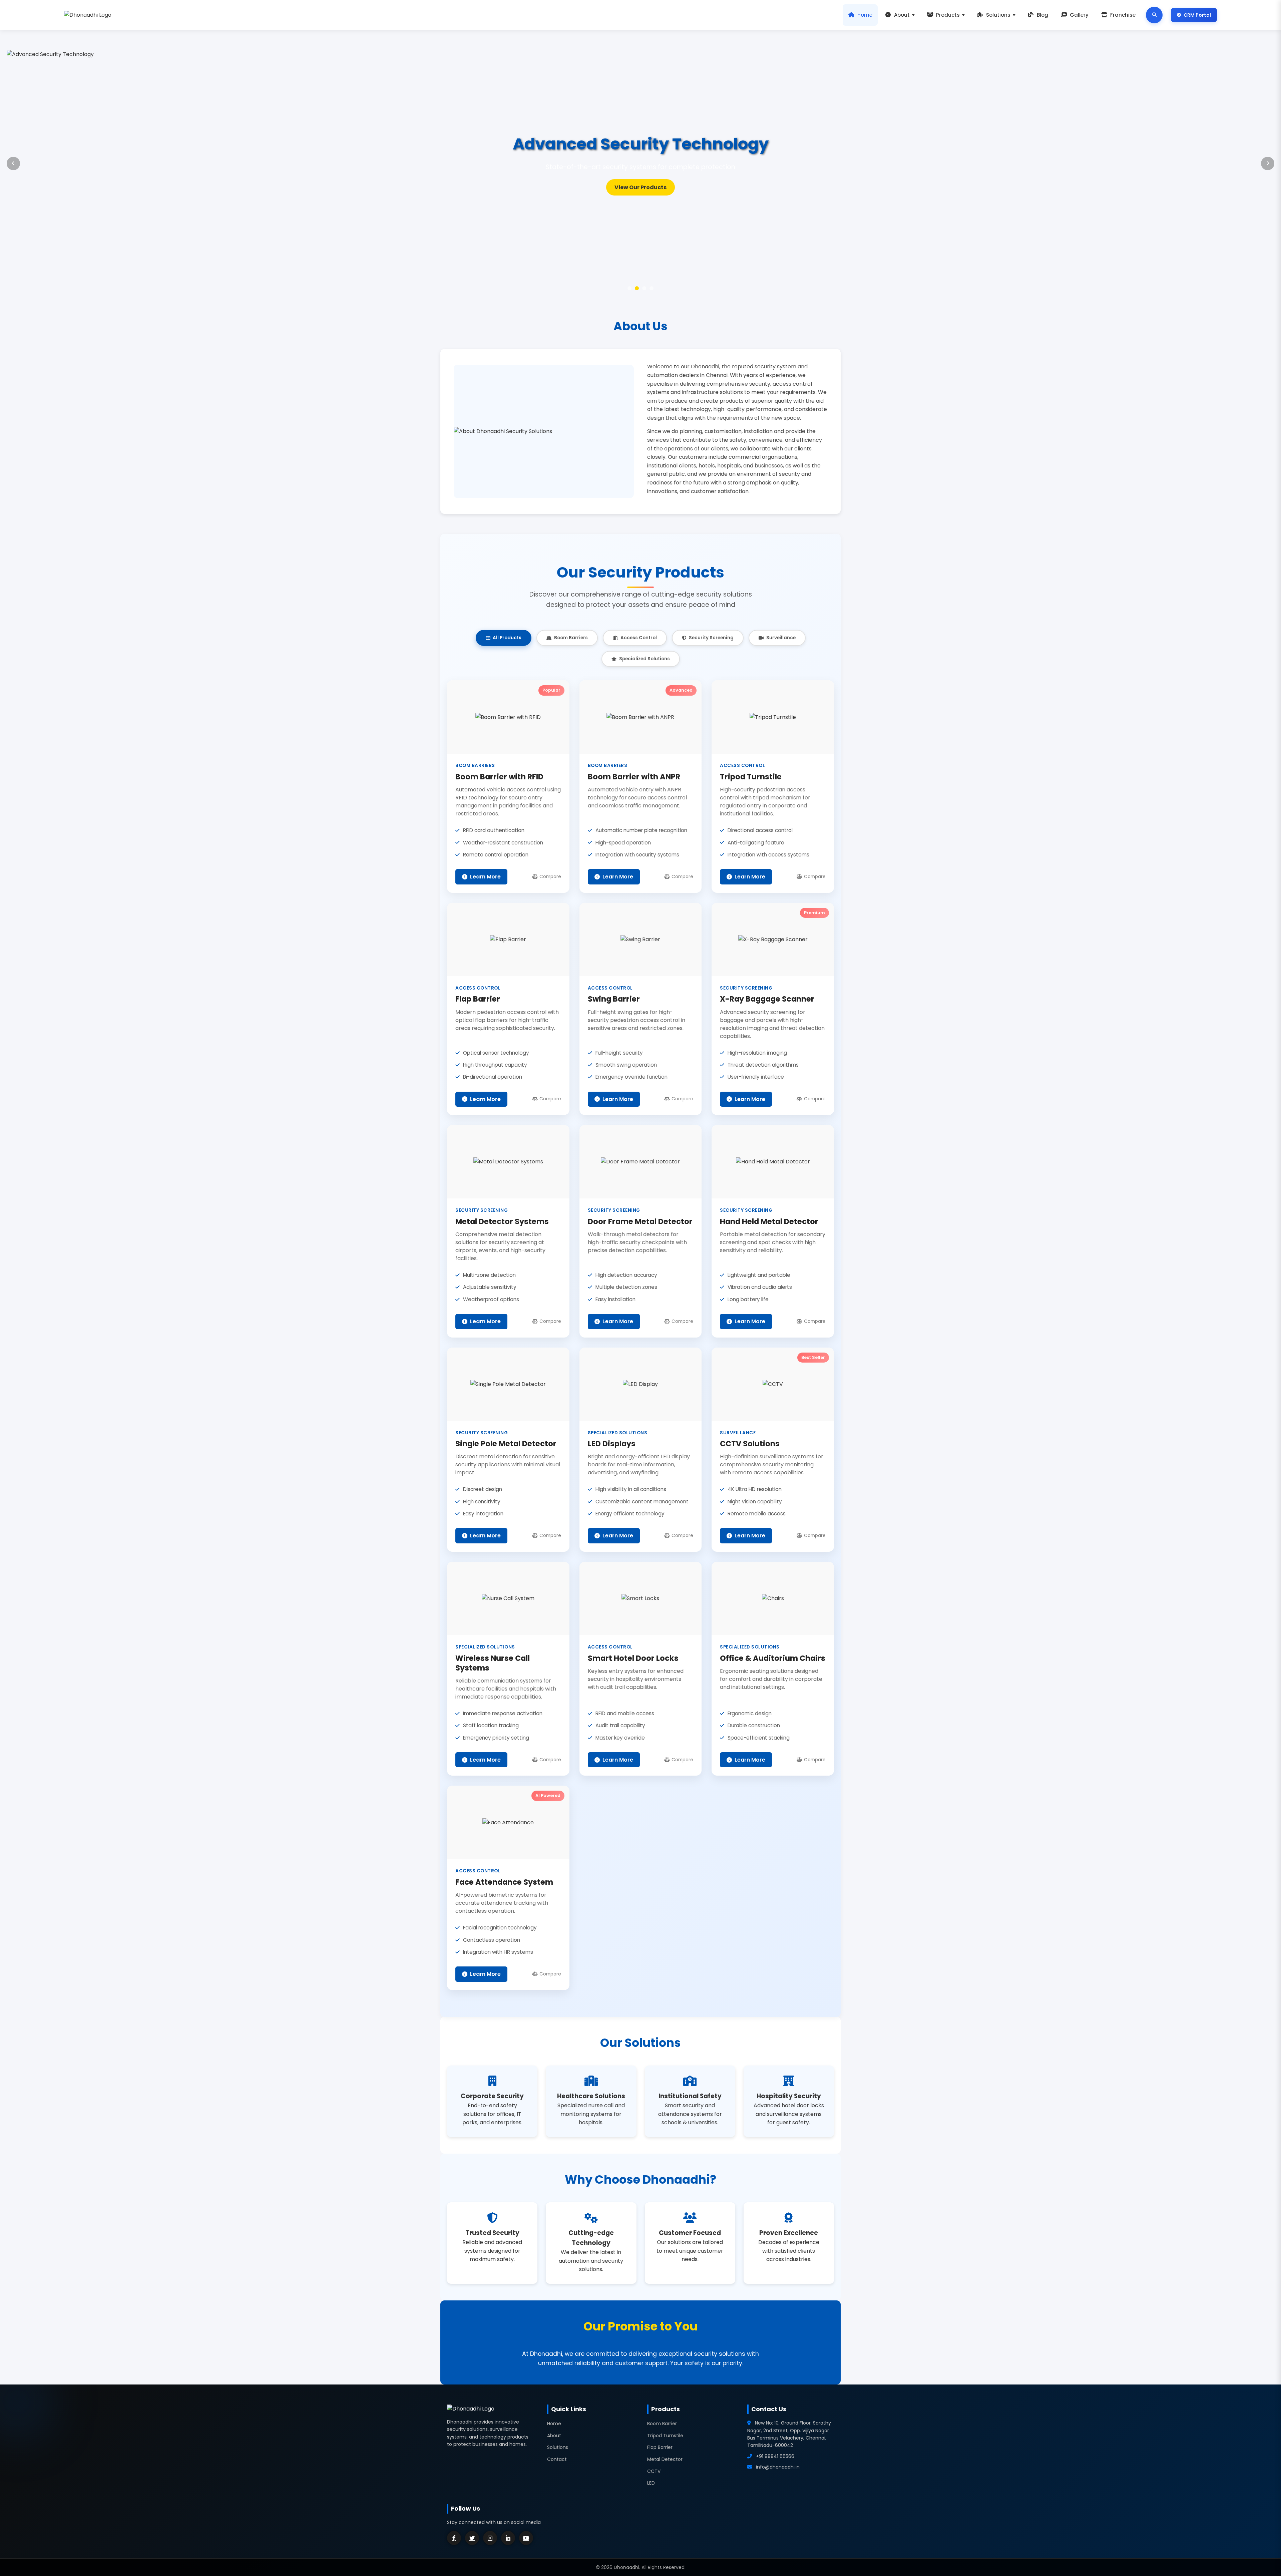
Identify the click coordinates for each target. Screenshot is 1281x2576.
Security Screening (711, 638)
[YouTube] (526, 2538)
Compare (550, 877)
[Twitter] (472, 2538)
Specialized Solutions (645, 659)
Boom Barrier (662, 2424)
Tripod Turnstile (665, 2436)
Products (948, 15)
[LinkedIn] (508, 2538)
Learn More (485, 877)
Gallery (1079, 15)
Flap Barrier (660, 2447)
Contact (557, 2459)
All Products (507, 638)
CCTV (654, 2471)
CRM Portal (1197, 15)
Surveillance (781, 638)
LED (651, 2483)
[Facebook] (454, 2538)
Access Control (639, 638)
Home (865, 15)
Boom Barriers (571, 638)
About (902, 15)
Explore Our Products (641, 187)
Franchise (1123, 15)
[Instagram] (490, 2538)
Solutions (998, 15)
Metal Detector (665, 2459)
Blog (1042, 15)
